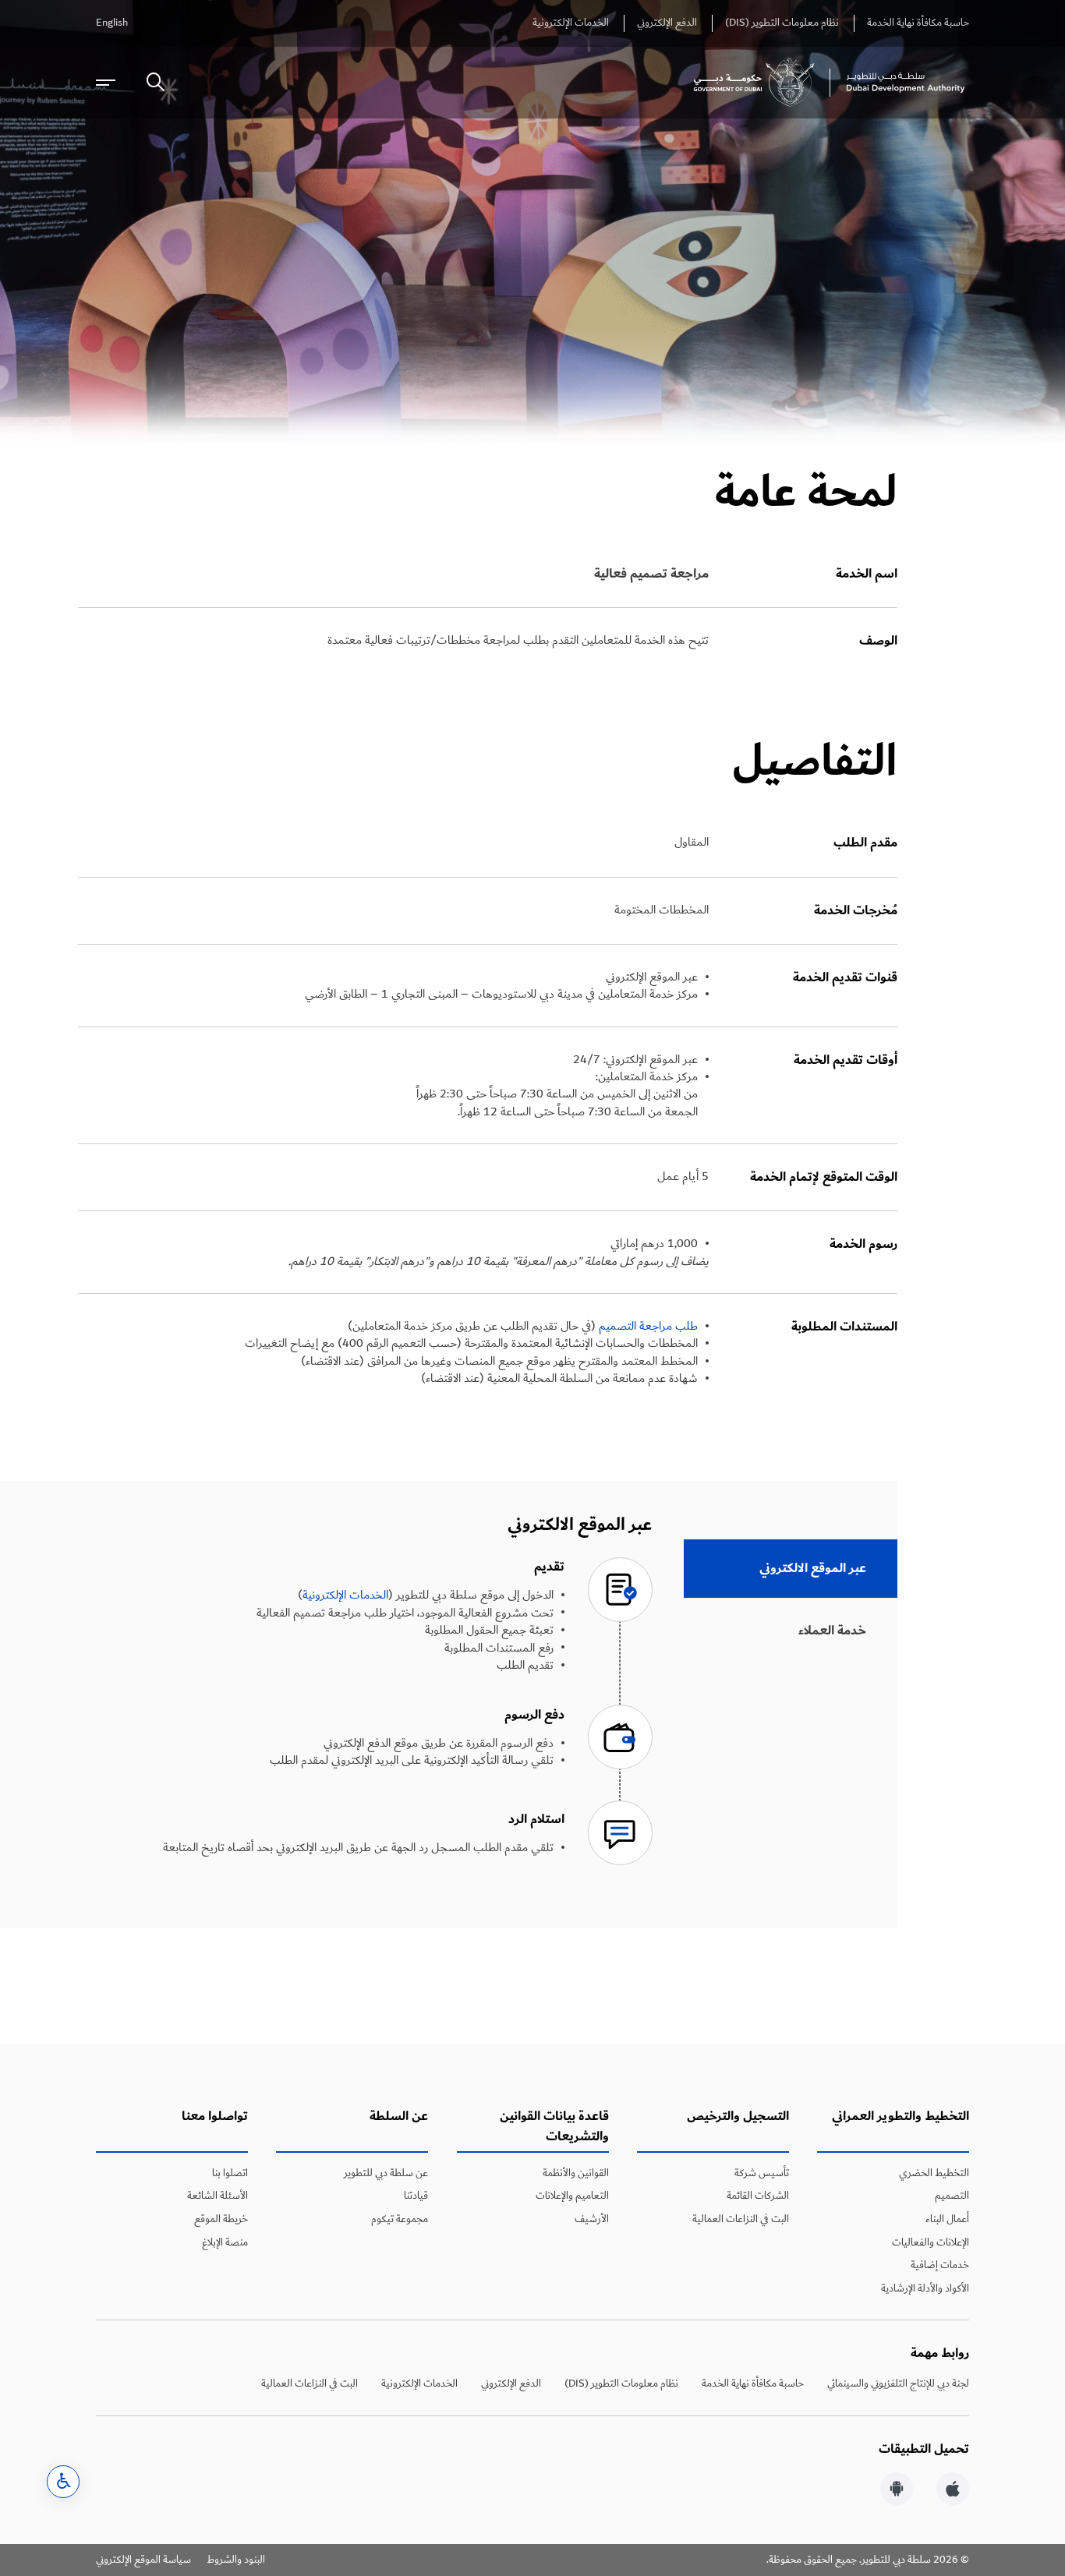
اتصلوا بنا (230, 2173)
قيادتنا (416, 2196)
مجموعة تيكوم (400, 2219)
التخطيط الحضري (934, 2173)
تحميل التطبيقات (924, 2449)
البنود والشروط (236, 2560)
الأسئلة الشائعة (218, 2196)
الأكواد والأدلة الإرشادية (925, 2288)
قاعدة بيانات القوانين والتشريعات (554, 2127)
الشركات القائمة (758, 2196)
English (112, 23)
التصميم (952, 2196)
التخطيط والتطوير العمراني (900, 2117)
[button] (63, 2482)
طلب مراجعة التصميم (648, 1326)
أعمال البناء (947, 2219)
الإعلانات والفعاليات (931, 2242)
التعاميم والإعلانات (572, 2196)
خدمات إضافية (940, 2265)
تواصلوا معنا (215, 2117)
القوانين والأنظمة (576, 2173)
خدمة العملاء (832, 1631)
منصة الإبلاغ (225, 2242)
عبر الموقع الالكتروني (813, 1568)
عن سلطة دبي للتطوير (386, 2173)
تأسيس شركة (762, 2173)
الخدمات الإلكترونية (571, 23)
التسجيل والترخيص (738, 2117)
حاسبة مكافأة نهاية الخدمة (918, 23)
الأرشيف (592, 2219)
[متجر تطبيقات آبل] (953, 2491)
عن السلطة (399, 2117)
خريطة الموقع (221, 2219)
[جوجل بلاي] (897, 2491)
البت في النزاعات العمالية (741, 2219)
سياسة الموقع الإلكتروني (143, 2560)
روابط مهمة (940, 2353)
